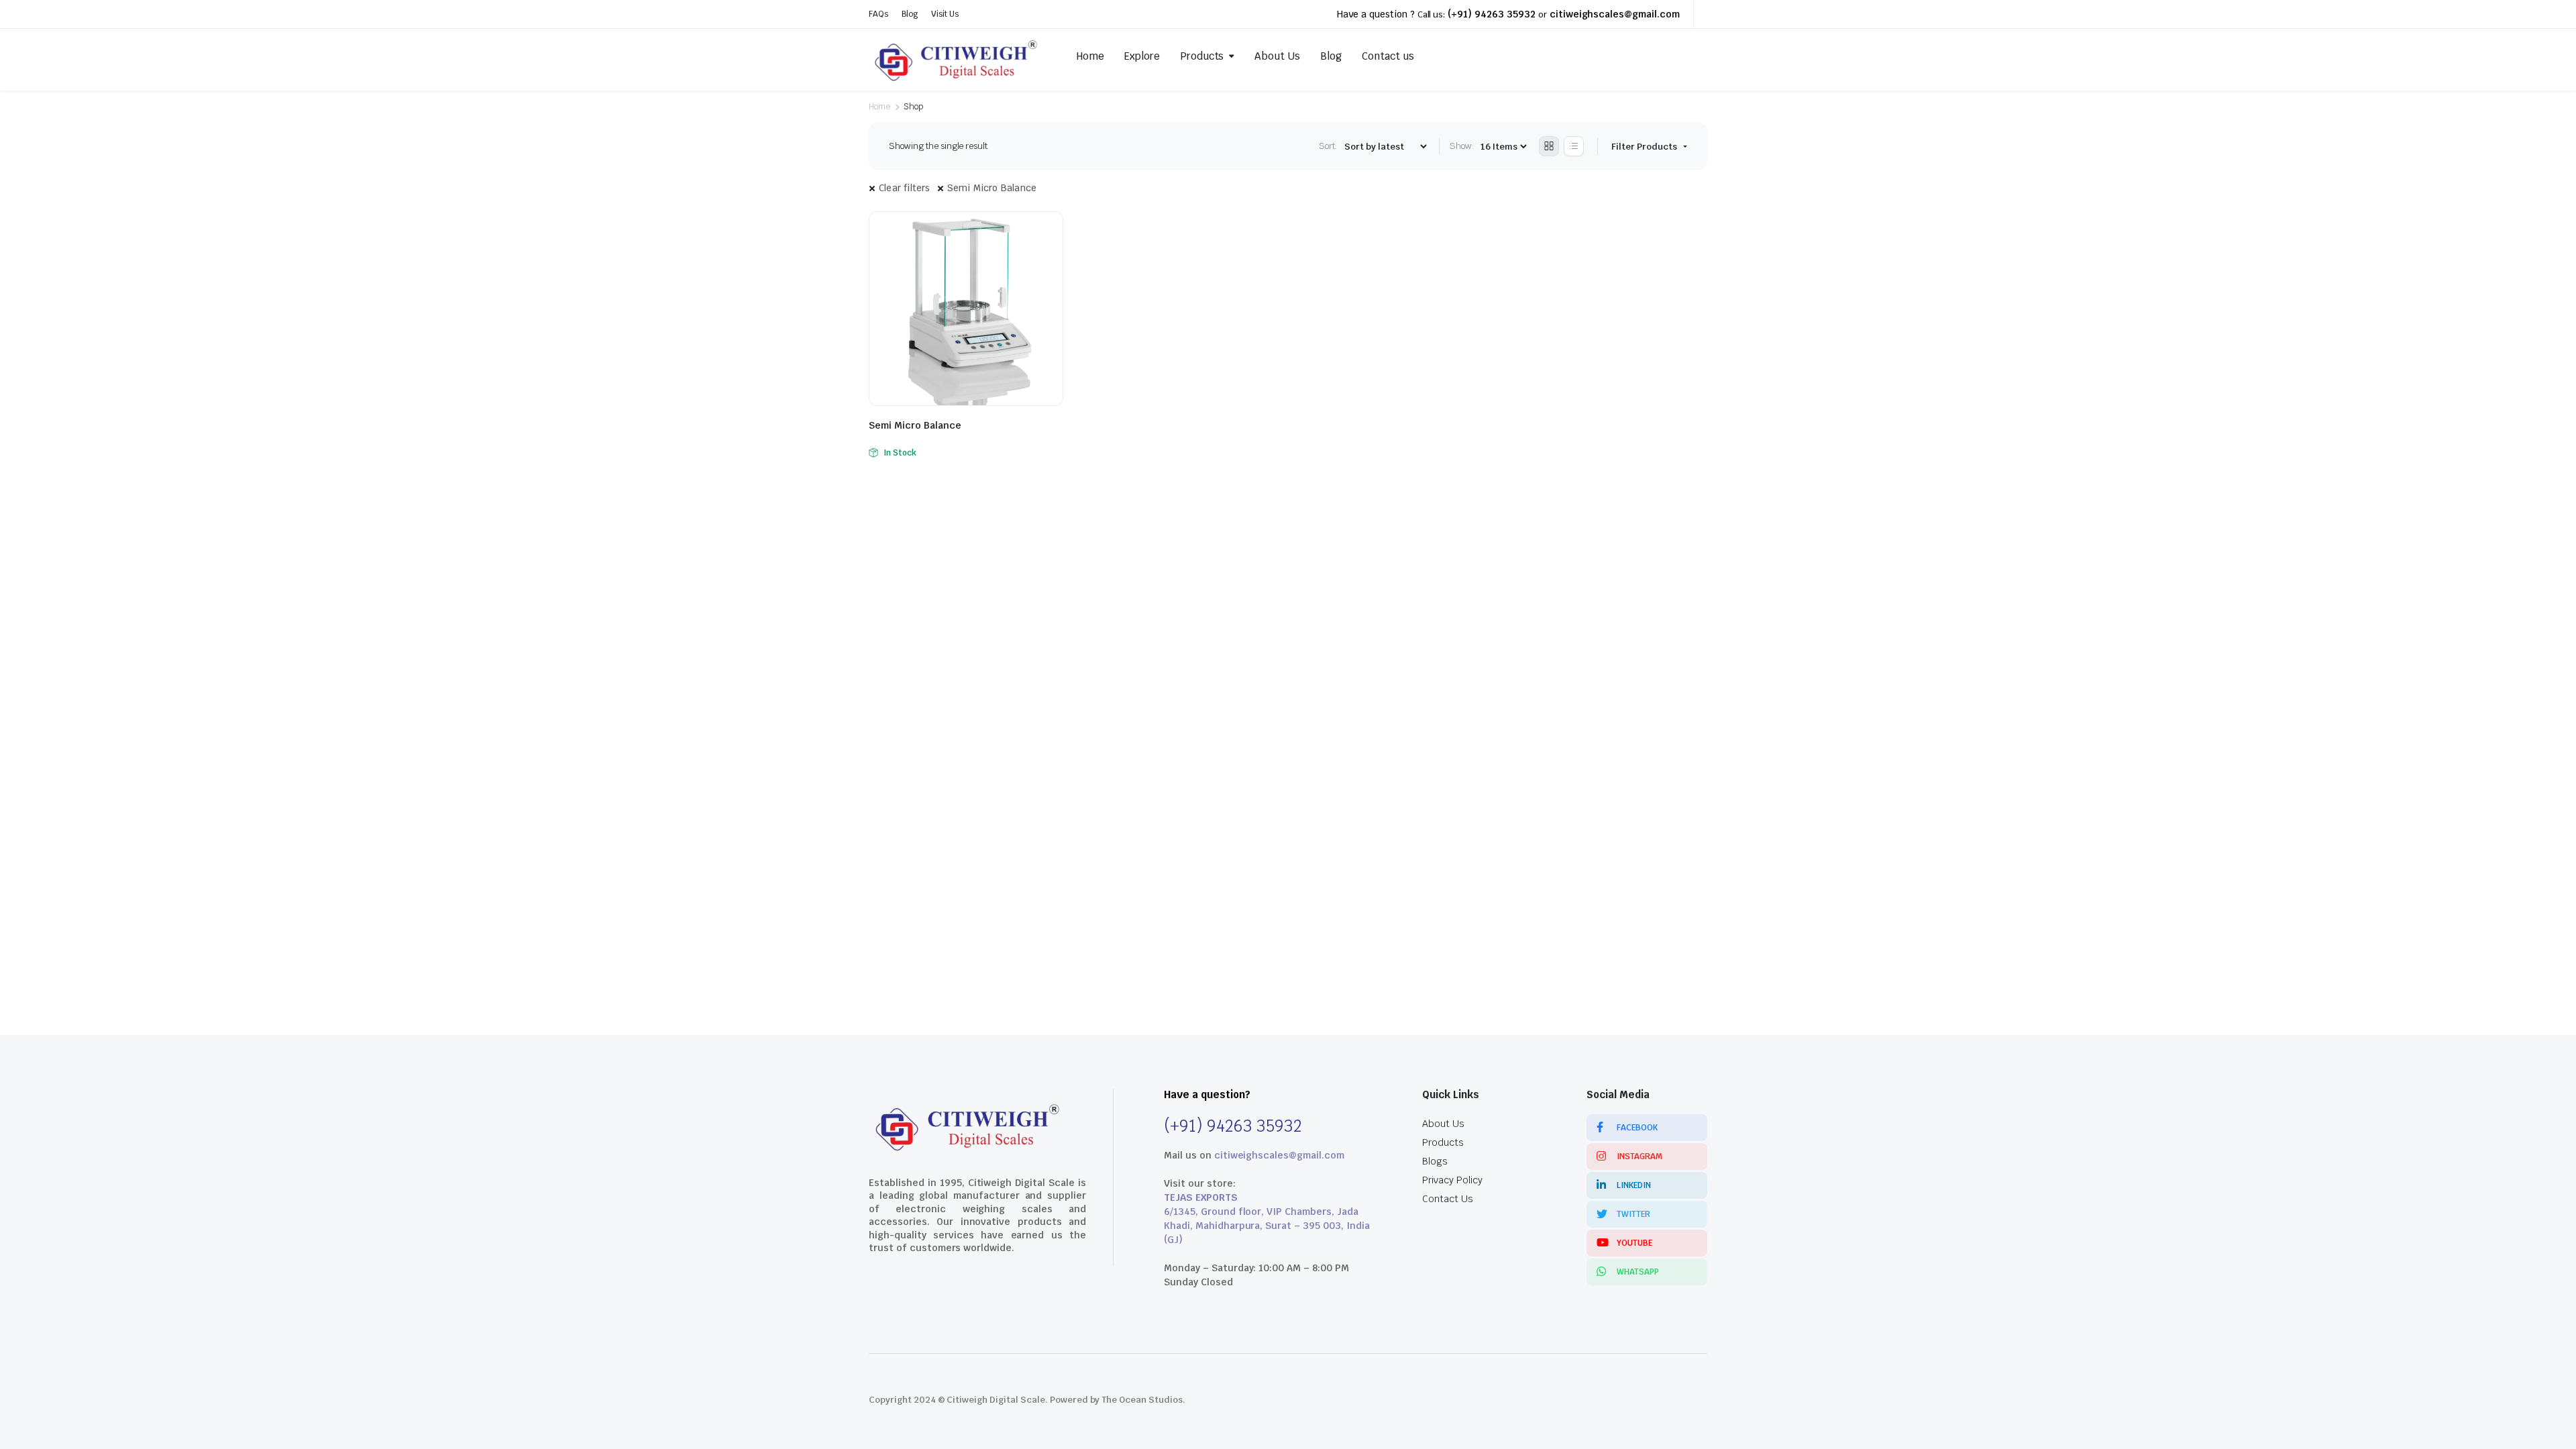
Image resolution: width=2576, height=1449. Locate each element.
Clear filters (905, 188)
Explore (1142, 56)
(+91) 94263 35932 (1492, 14)
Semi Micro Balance (992, 188)
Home (1090, 56)
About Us (1277, 56)
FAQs (878, 14)
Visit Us (945, 14)
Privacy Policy (1452, 1180)
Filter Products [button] (1645, 147)
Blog (910, 14)
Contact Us (1448, 1199)
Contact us (1388, 56)
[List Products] (1574, 146)
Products (1202, 56)
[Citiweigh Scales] (958, 56)
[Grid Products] (1549, 146)
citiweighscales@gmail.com (1615, 14)
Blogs (1435, 1161)
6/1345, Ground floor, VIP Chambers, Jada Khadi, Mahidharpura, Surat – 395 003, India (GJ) (1267, 1226)
